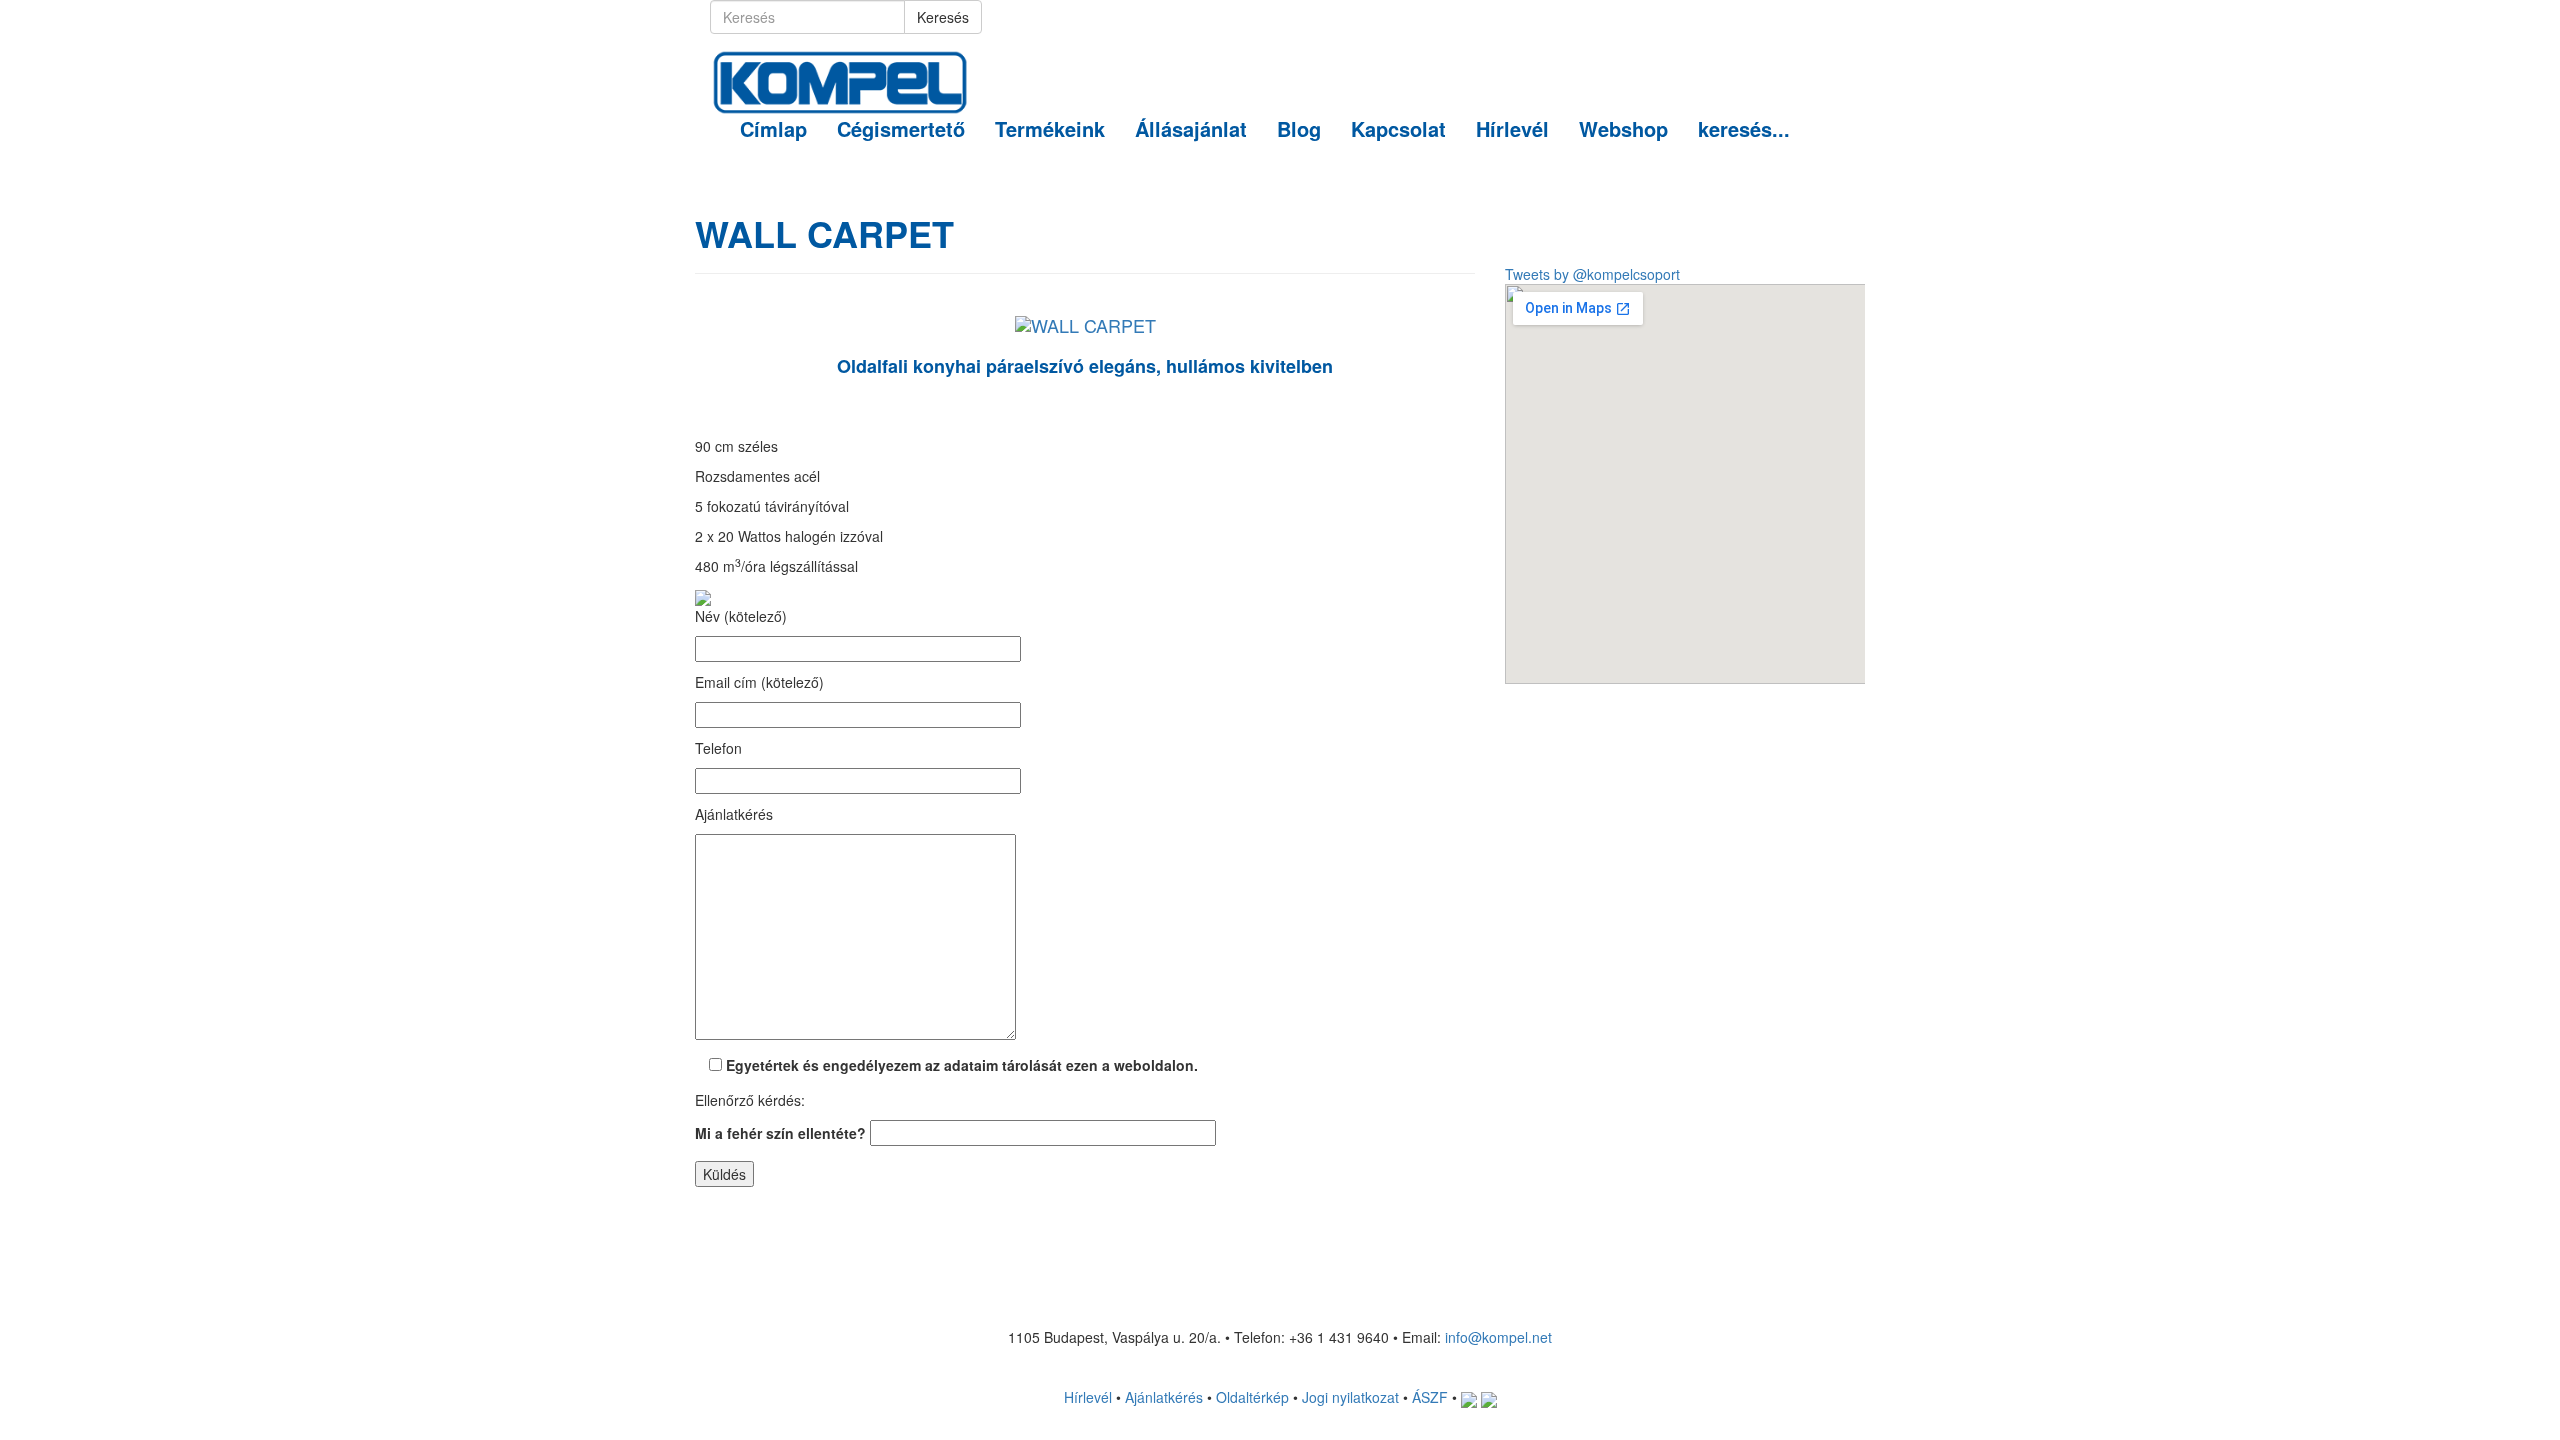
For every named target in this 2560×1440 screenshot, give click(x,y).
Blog (1299, 128)
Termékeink (1050, 128)
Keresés (943, 17)
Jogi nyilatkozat (1350, 1397)
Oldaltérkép (1252, 1397)
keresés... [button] (1744, 128)
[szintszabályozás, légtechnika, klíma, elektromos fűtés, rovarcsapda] (840, 59)
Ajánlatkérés (1164, 1397)
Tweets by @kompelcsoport (1592, 274)
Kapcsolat (1398, 128)
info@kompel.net (1498, 1337)
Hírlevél (1512, 128)
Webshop (1623, 128)
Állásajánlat (1191, 128)
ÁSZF (1430, 1397)
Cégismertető (901, 128)
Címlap (773, 128)
